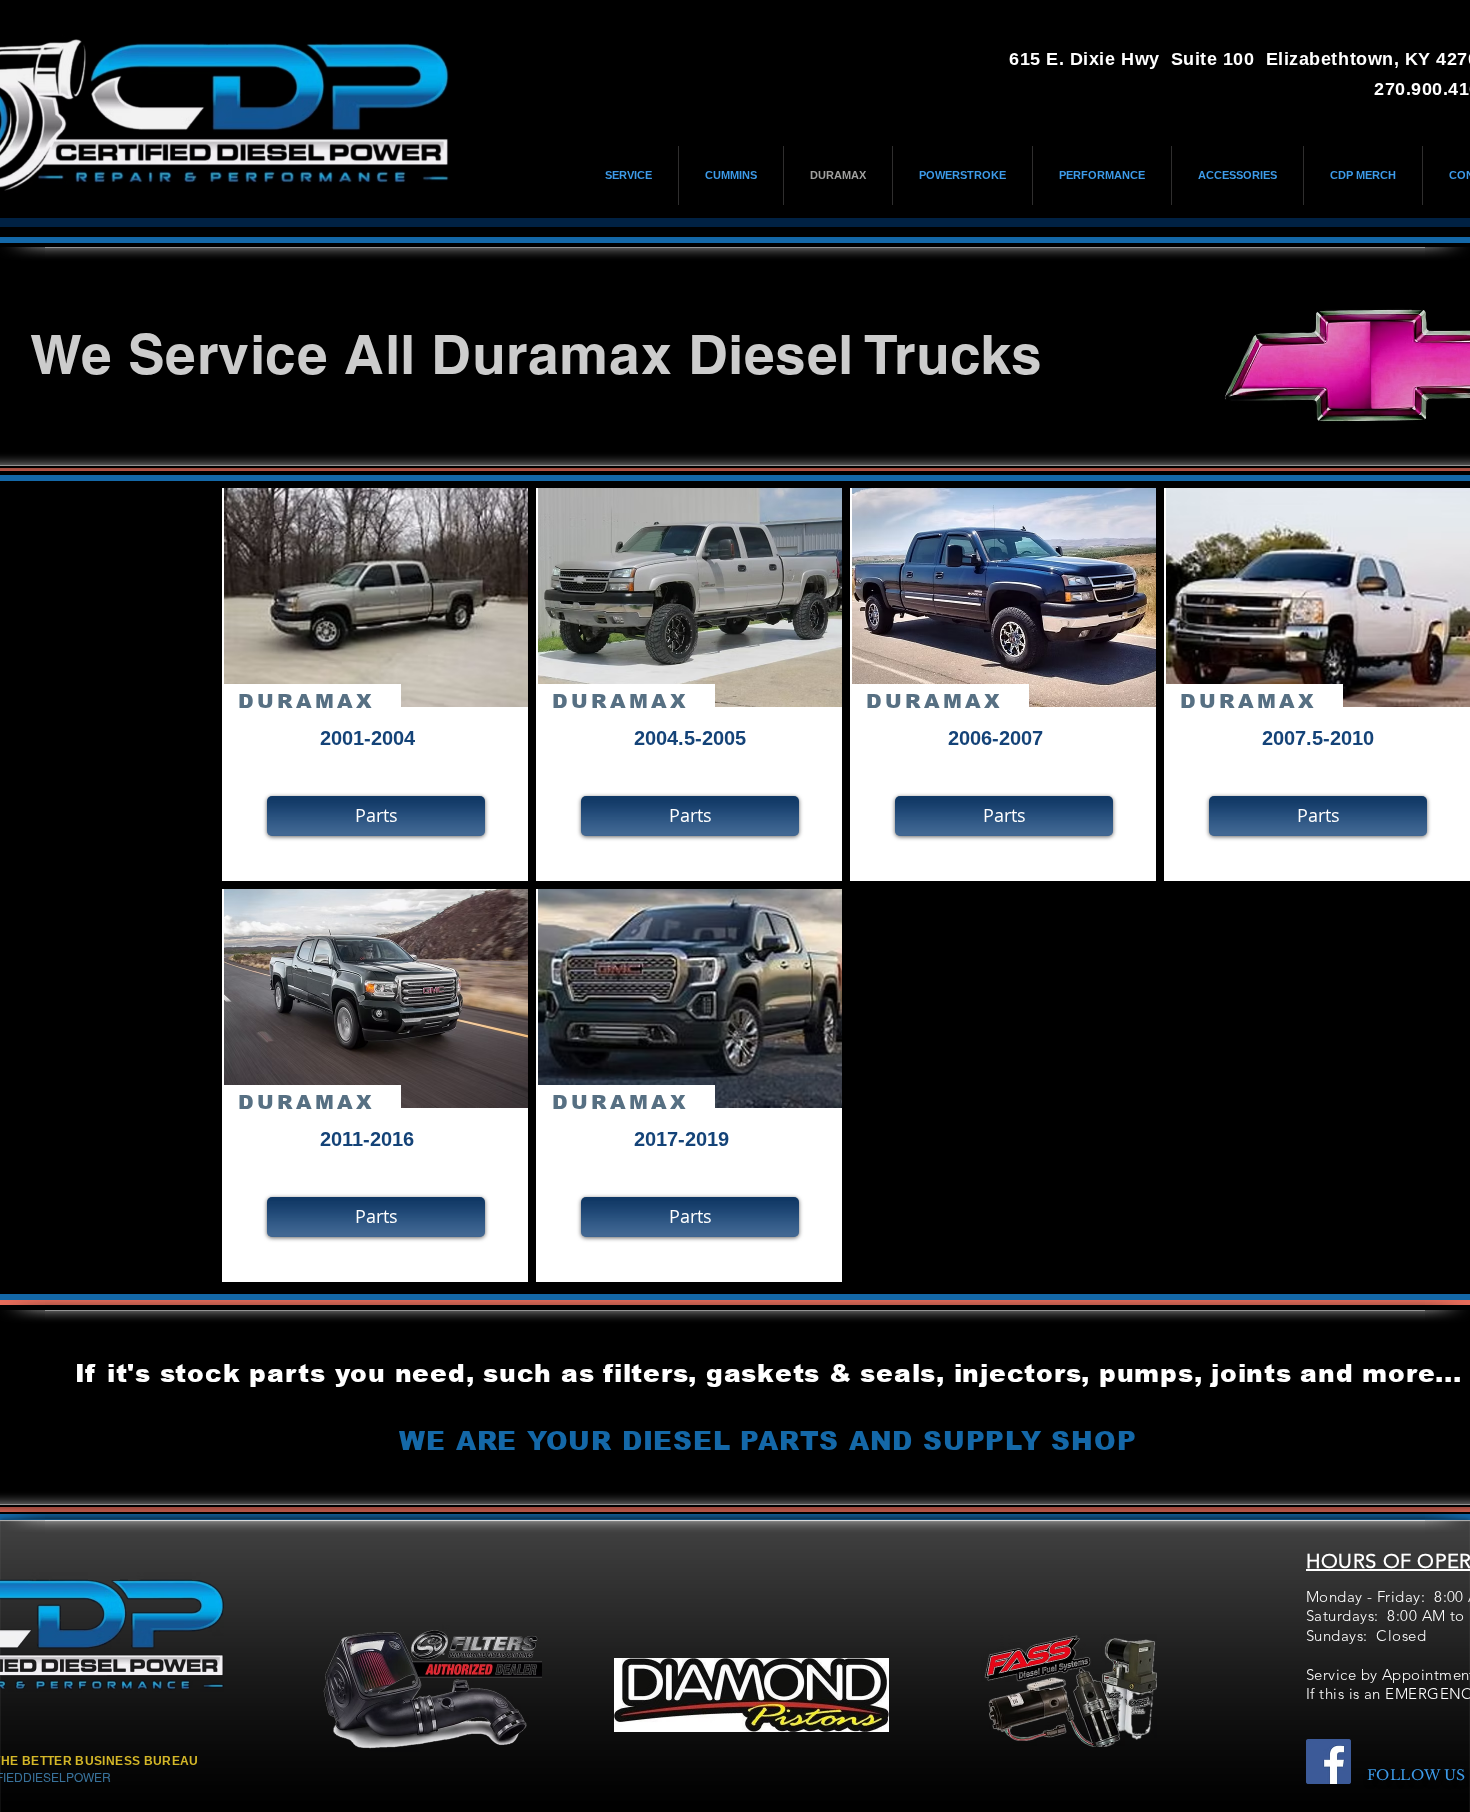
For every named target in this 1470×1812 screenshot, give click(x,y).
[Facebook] (1328, 1761)
